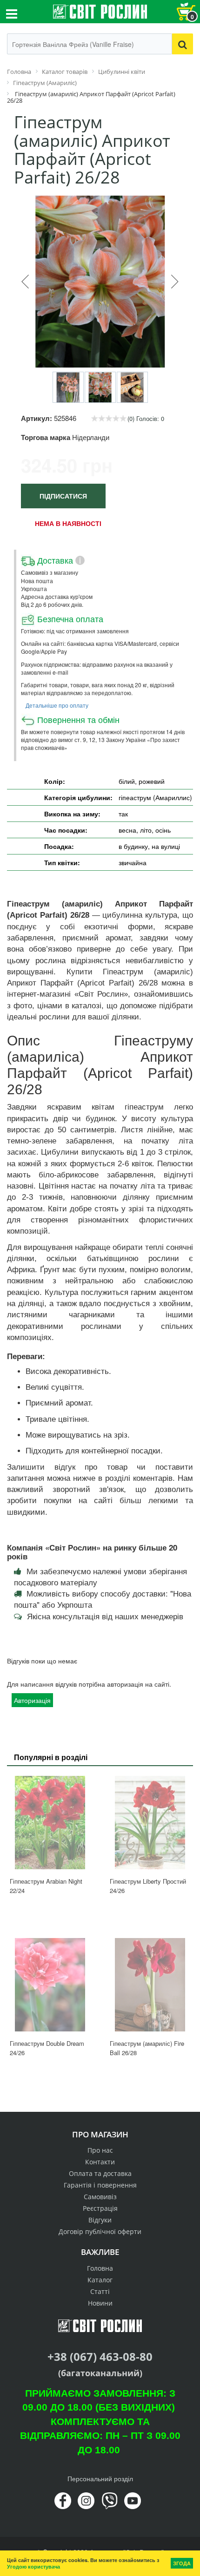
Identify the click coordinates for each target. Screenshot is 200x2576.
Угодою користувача (33, 2566)
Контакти (100, 2162)
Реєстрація (100, 2208)
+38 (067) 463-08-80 (100, 2356)
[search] (183, 44)
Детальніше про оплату (57, 705)
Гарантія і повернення (100, 2185)
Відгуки (100, 2220)
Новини (100, 2303)
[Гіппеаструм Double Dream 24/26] (50, 1985)
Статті (100, 2291)
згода (182, 2563)
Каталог (100, 2280)
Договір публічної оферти (100, 2231)
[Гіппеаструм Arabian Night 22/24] (50, 1823)
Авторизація (32, 1700)
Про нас (100, 2150)
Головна (100, 2268)
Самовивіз (100, 2197)
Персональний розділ (100, 2478)
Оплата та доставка (100, 2173)
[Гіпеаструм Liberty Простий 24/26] (150, 1823)
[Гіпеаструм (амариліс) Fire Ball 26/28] (150, 1985)
